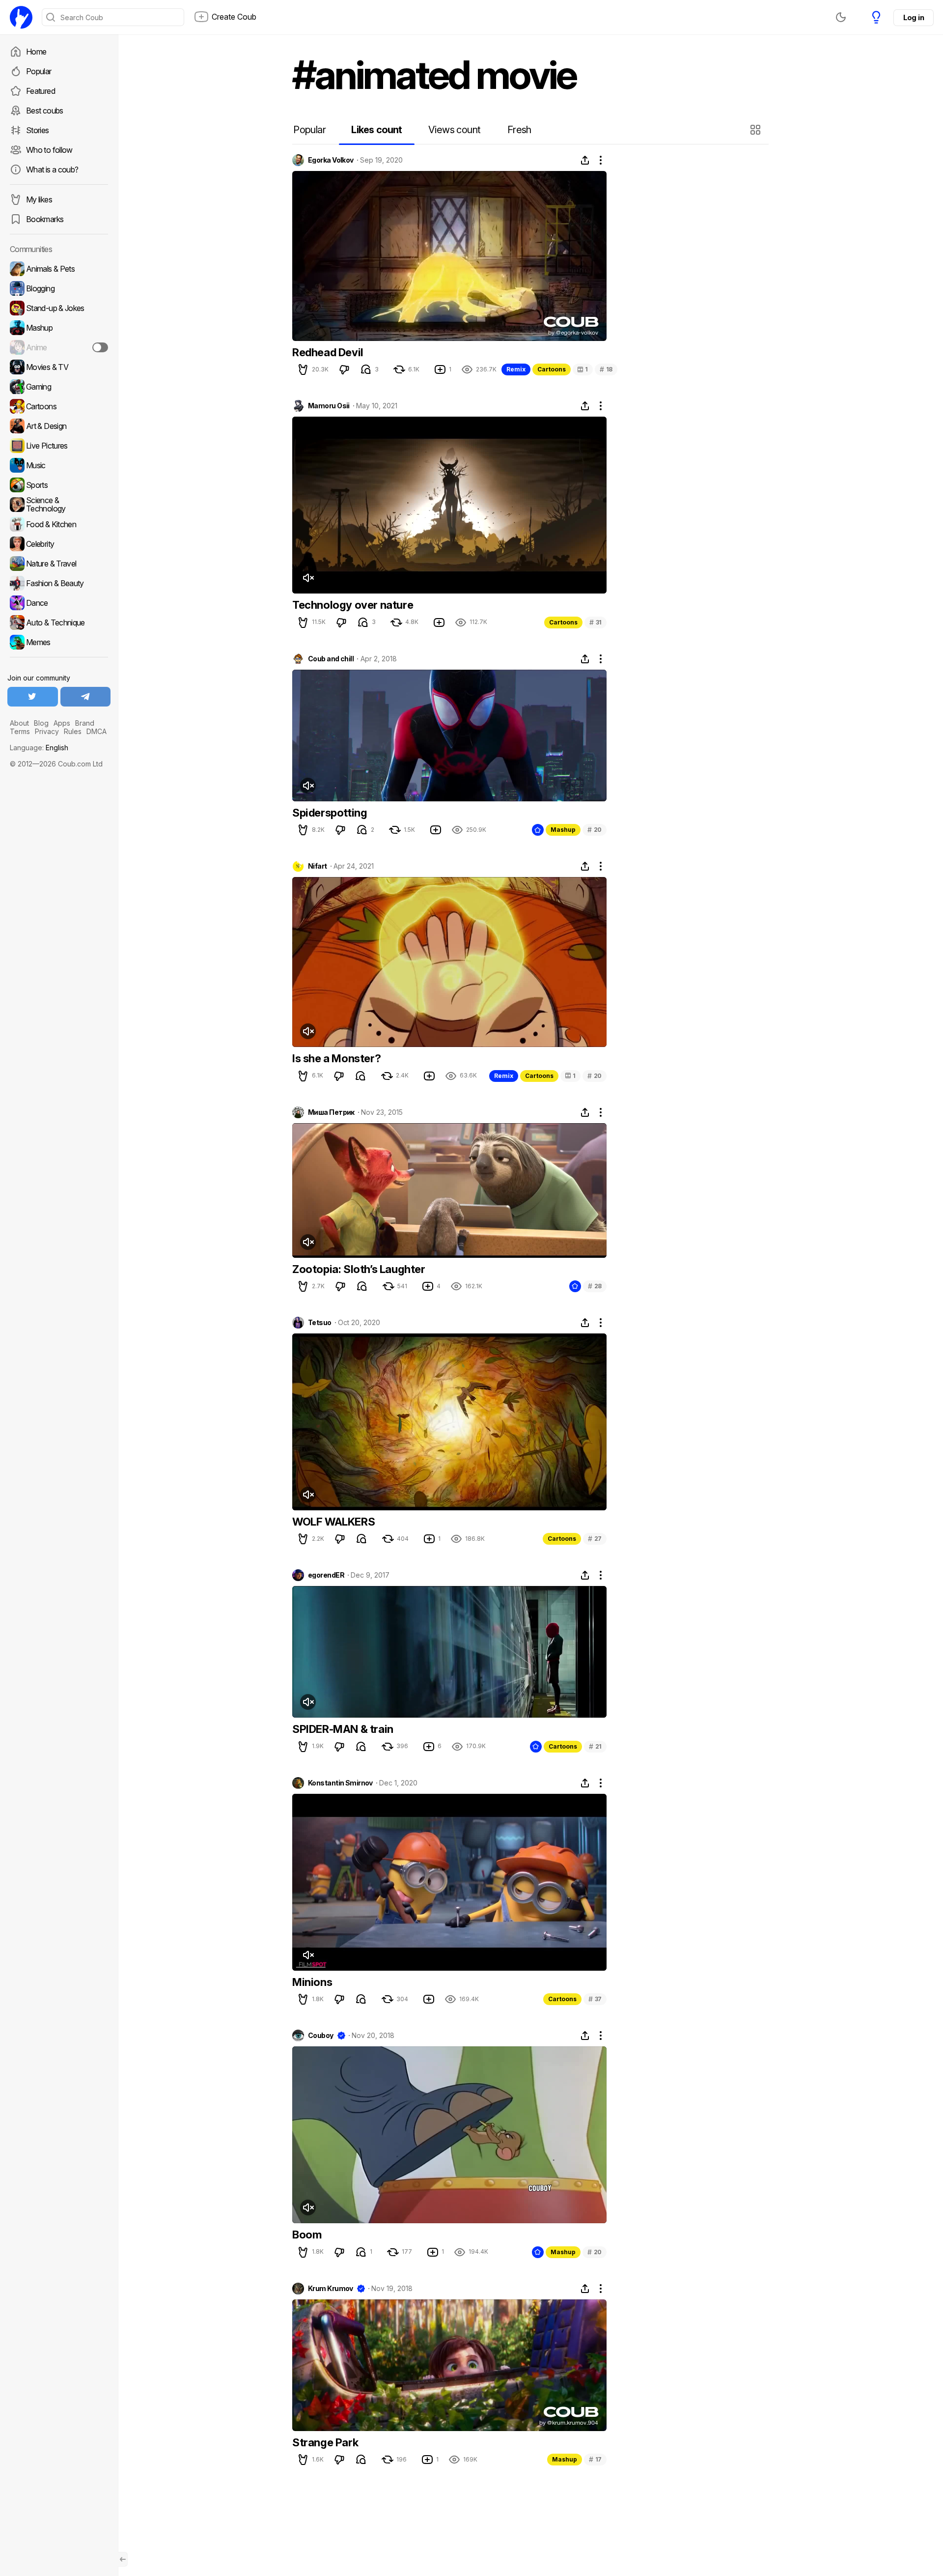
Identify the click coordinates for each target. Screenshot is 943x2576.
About (19, 723)
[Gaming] (59, 387)
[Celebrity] (59, 544)
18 (606, 369)
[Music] (59, 465)
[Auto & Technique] (59, 623)
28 (595, 1286)
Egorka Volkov (331, 160)
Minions (312, 1982)
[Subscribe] (100, 347)
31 (596, 622)
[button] (757, 130)
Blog (41, 723)
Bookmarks (45, 219)
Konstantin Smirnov (340, 1783)
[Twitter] (33, 697)
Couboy (321, 2036)
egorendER (326, 1575)
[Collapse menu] (123, 2559)
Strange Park (325, 2442)
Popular (39, 71)
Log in (914, 17)
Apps (62, 723)
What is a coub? (52, 170)
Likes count (376, 130)
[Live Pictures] (59, 446)
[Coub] (21, 17)
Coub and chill (331, 659)
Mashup (563, 830)
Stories (38, 130)
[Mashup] (59, 328)
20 (595, 830)
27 (595, 1539)
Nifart (318, 866)
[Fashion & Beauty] (59, 583)
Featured (41, 91)
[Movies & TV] (59, 367)
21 (595, 1746)
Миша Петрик (331, 1112)
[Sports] (59, 485)
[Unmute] (308, 578)
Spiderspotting (330, 813)
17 (595, 2459)
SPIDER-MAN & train (343, 1729)
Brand (85, 723)
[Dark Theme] (841, 17)
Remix (516, 369)
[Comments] (366, 369)
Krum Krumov (331, 2289)
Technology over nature (353, 605)
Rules (73, 731)
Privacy (47, 731)
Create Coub (234, 17)
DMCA (97, 731)
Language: (39, 748)
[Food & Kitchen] (59, 524)
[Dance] (59, 603)
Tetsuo (320, 1323)
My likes (39, 199)
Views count (454, 130)
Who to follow (49, 150)
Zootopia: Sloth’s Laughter (359, 1269)
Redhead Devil (328, 352)
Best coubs (45, 111)
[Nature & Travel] (59, 564)
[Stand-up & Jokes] (59, 308)
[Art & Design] (59, 426)
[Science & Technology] (59, 505)
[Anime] (59, 347)
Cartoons (552, 369)
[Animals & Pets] (59, 269)
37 (595, 1999)
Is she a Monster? (336, 1058)
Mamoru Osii (329, 406)
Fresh (519, 130)
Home (36, 52)
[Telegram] (86, 697)
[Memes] (59, 642)
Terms (20, 731)
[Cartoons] (59, 406)
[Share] (585, 160)
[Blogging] (59, 288)
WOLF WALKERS (333, 1522)
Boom (307, 2235)
